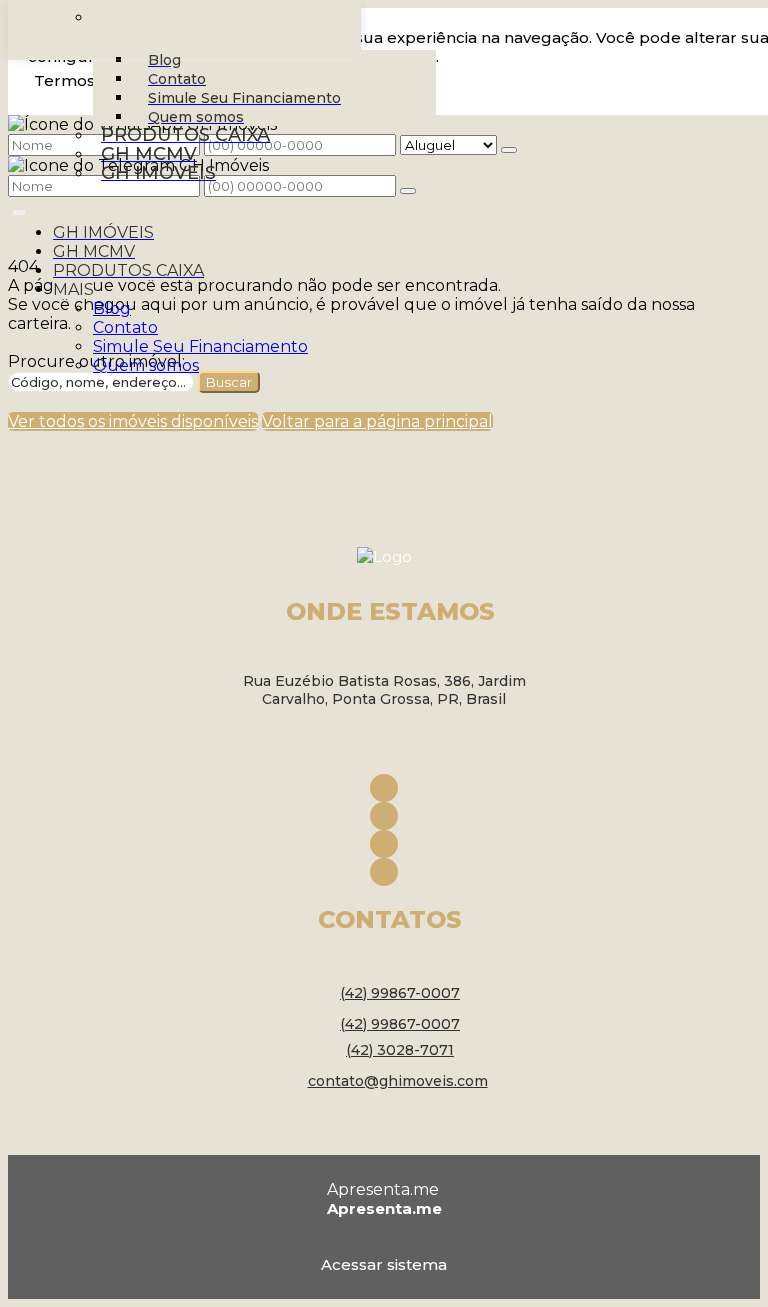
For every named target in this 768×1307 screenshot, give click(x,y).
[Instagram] (384, 816)
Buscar (229, 382)
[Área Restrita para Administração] (384, 1261)
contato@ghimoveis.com (398, 1081)
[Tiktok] (384, 872)
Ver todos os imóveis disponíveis (133, 421)
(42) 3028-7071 (400, 1050)
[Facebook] (384, 788)
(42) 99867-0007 (400, 993)
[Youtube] (384, 844)
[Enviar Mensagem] (408, 191)
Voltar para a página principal (377, 421)
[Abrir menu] (19, 208)
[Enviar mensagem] (509, 150)
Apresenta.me (383, 1189)
